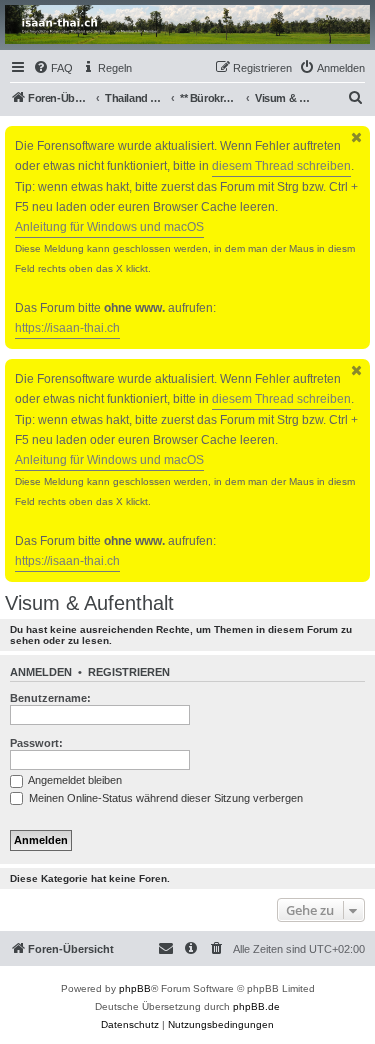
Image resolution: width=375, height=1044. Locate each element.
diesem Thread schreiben (281, 166)
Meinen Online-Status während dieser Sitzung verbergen (164, 798)
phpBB (135, 988)
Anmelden (41, 672)
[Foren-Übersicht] (187, 24)
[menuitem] (53, 68)
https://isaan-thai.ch (67, 328)
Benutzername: (50, 698)
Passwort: (36, 743)
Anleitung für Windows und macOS (109, 227)
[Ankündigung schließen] (357, 137)
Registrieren (129, 672)
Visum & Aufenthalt (89, 603)
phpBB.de (256, 1006)
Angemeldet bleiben (74, 780)
